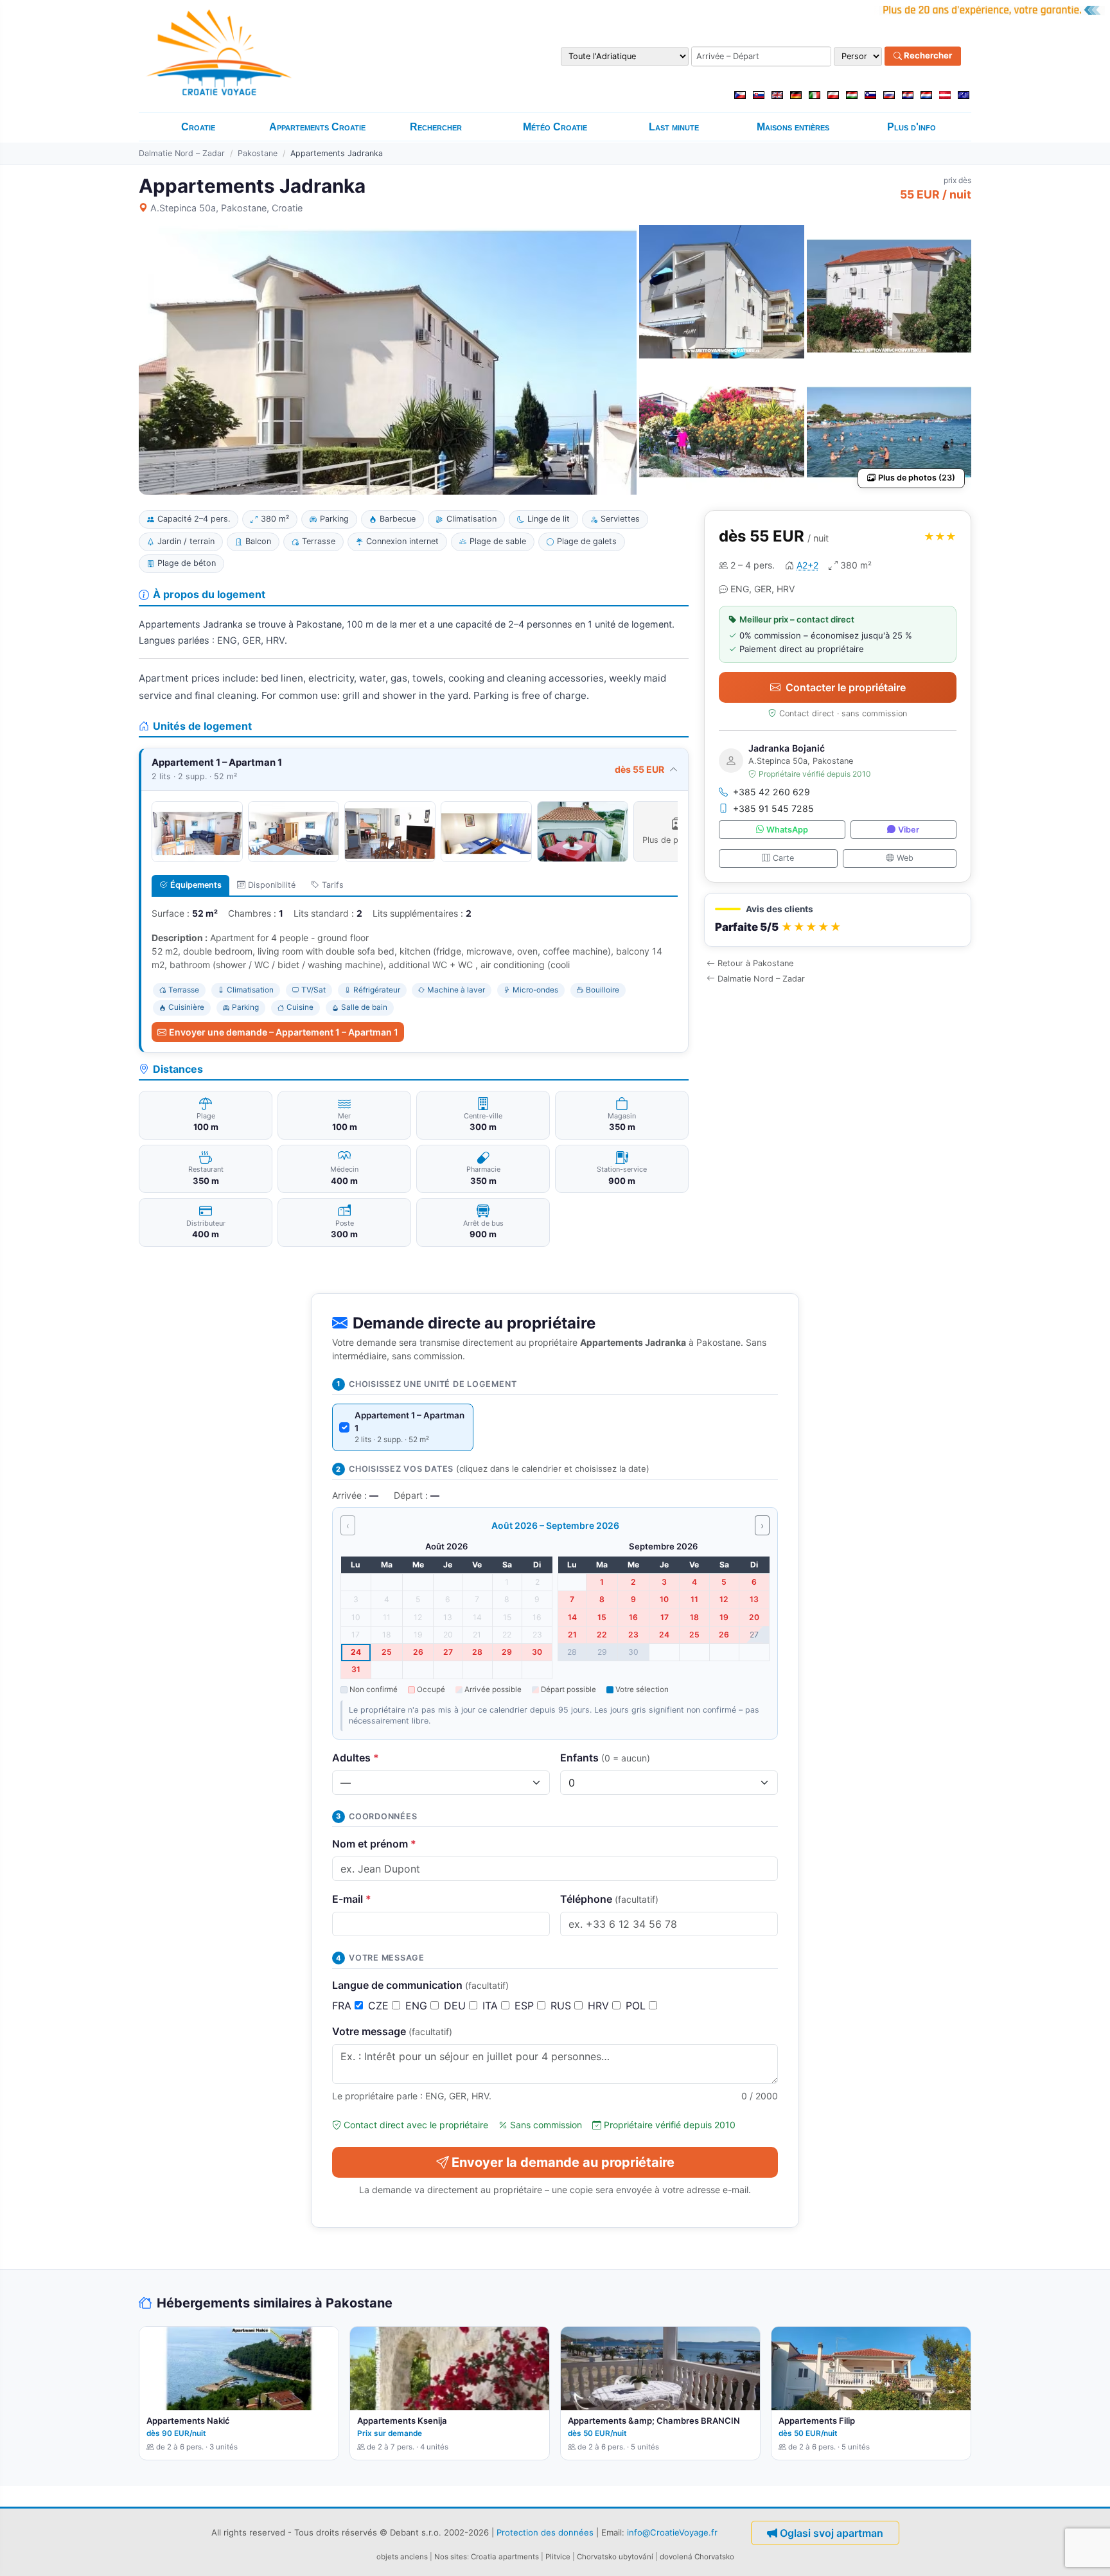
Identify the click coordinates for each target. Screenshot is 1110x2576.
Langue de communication (420, 1985)
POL (637, 2006)
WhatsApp (787, 830)
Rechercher (927, 56)
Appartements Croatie (317, 127)
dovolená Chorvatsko (697, 2557)
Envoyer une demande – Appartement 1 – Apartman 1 (284, 1032)
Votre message (392, 2031)
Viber (909, 830)
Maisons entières (793, 127)
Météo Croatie (555, 127)
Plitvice (558, 2557)
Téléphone (609, 1899)
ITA (492, 2006)
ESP (526, 2006)
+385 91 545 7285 (773, 808)
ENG (418, 2006)
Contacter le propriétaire (846, 687)
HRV (600, 2006)
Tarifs (333, 885)
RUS (562, 2006)
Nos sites (451, 2557)
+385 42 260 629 (771, 792)
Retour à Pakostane (755, 963)
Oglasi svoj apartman (832, 2533)
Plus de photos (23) (917, 478)
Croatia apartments (505, 2557)
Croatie (198, 127)
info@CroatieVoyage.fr (672, 2532)
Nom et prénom (374, 1844)
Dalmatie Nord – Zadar (182, 153)
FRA (343, 2006)
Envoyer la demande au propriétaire (563, 2162)
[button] (838, 920)
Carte (783, 858)
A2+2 (807, 565)
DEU (456, 2006)
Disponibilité (272, 885)
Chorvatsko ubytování (615, 2557)
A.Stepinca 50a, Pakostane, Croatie (226, 208)
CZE (380, 2006)
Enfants (605, 1758)
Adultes (356, 1758)
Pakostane (258, 153)
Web (905, 858)
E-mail (352, 1899)
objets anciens (402, 2557)
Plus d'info (912, 127)
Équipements (196, 885)
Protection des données (545, 2532)
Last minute (674, 127)
